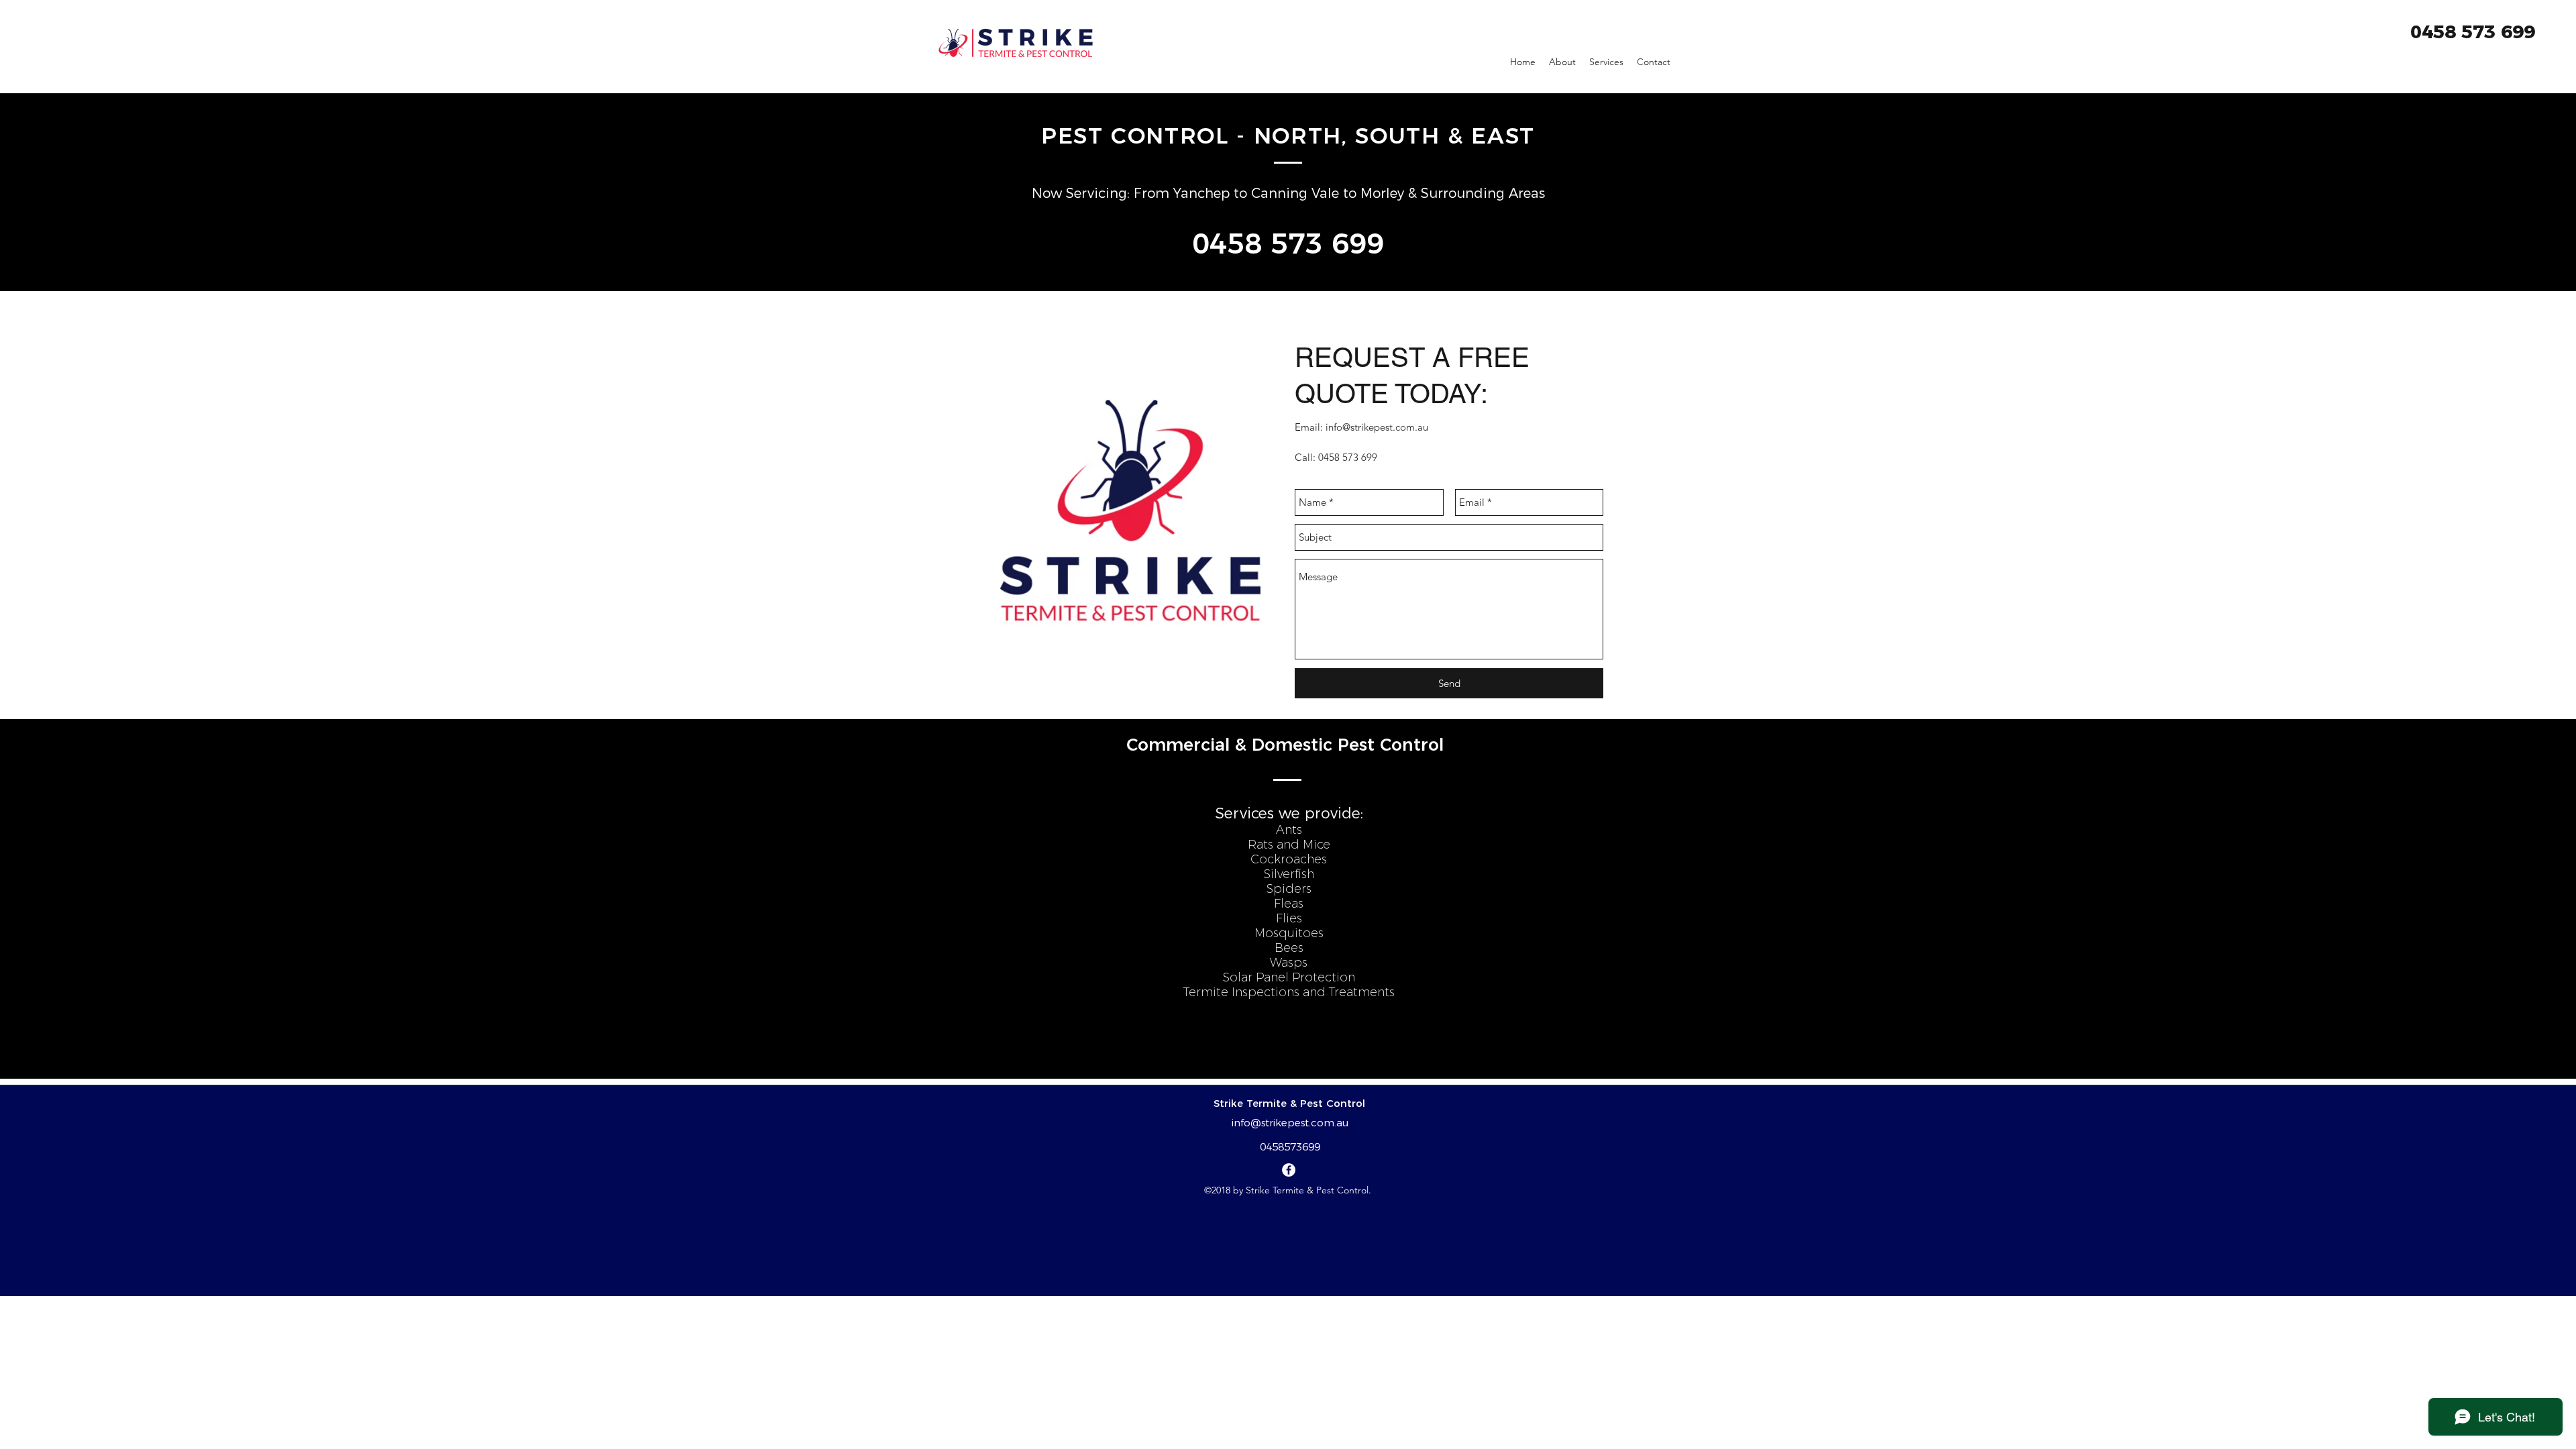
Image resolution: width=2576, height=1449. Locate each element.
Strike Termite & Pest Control (1289, 1103)
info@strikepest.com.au (1377, 427)
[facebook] (1289, 1170)
